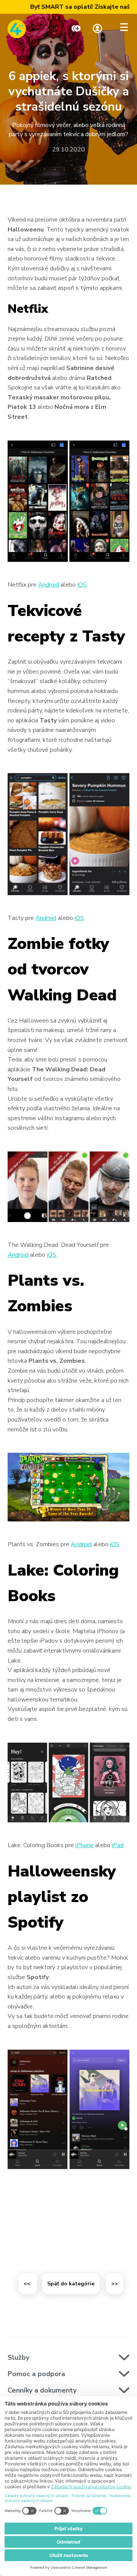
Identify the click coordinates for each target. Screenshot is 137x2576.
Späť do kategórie (71, 2284)
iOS (82, 585)
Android (49, 585)
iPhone (84, 1845)
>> (115, 2284)
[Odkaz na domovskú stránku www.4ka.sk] (17, 29)
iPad (118, 1845)
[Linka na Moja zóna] (97, 29)
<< (28, 2284)
